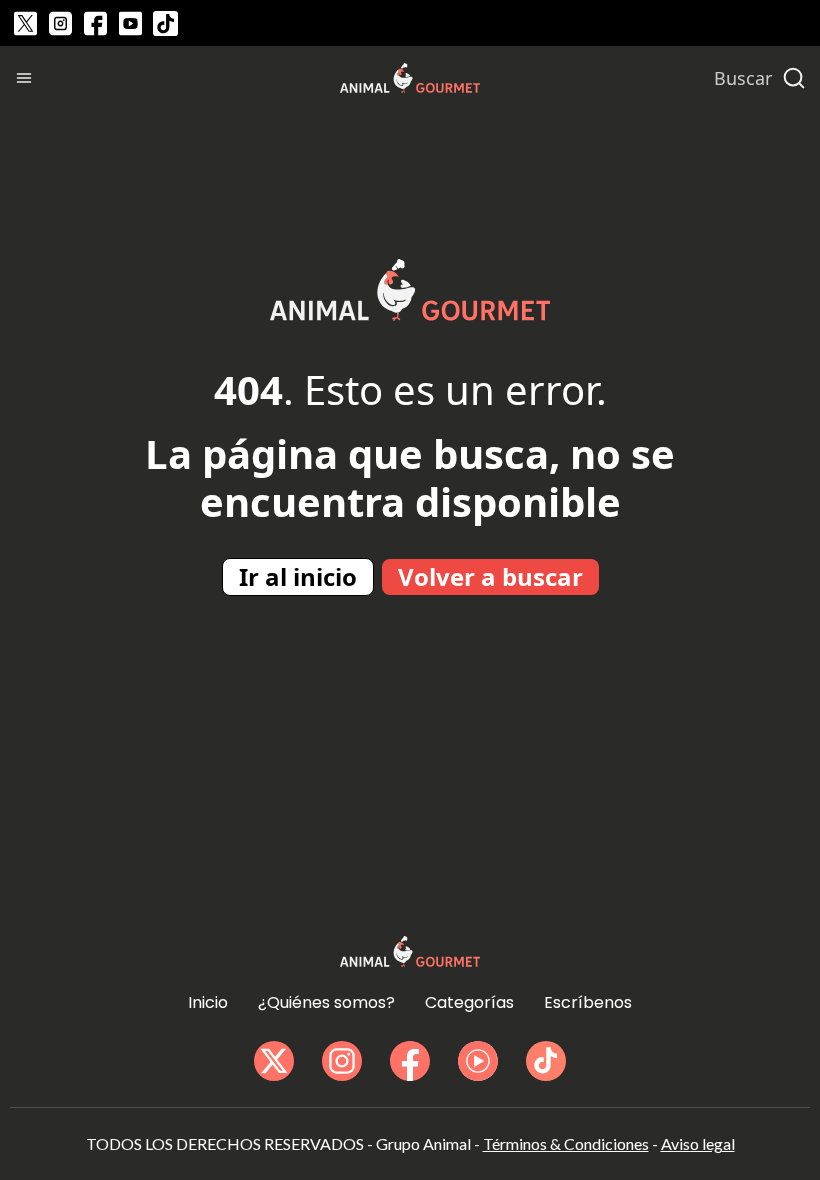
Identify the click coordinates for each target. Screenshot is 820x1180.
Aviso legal (698, 1143)
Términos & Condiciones (566, 1143)
